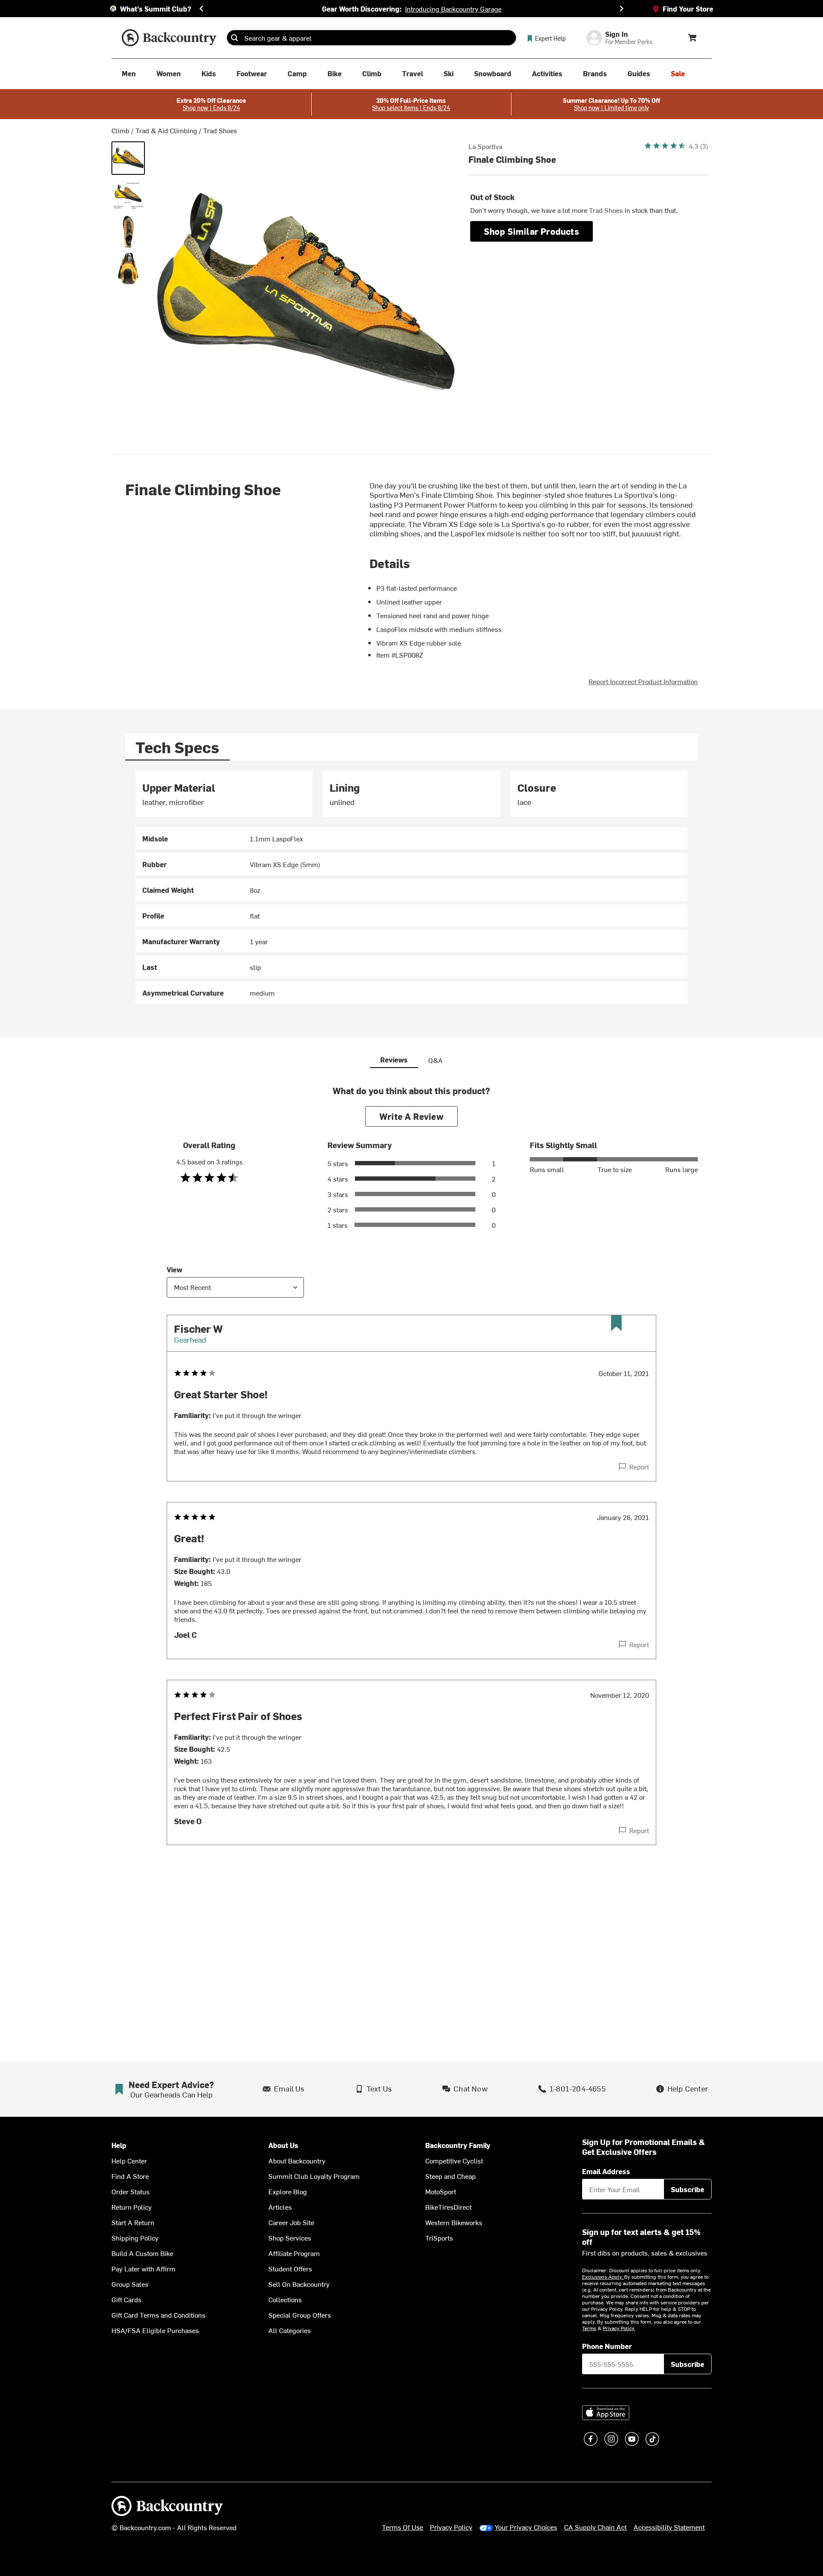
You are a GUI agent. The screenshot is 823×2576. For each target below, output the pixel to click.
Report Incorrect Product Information (643, 681)
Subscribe (688, 2189)
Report (639, 1466)
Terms (589, 2328)
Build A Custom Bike (142, 2253)
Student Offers (290, 2268)
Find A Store (130, 2176)
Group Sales (130, 2284)
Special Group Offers (300, 2315)
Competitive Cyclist (454, 2160)
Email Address (606, 2171)
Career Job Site (291, 2222)
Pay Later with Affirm (143, 2268)
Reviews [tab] (394, 1059)
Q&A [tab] (436, 1060)
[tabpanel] (411, 887)
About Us (283, 2145)
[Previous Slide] (201, 9)
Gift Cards (126, 2299)
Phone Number (607, 2346)
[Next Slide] (622, 9)
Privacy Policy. (619, 2328)
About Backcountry (297, 2160)
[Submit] (234, 38)
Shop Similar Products (532, 231)
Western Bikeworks (454, 2222)
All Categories (290, 2330)
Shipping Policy (135, 2238)
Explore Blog (288, 2191)
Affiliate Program (294, 2253)
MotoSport (441, 2191)
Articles (280, 2207)
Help (119, 2145)
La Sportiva (485, 146)
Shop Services (290, 2238)
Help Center (129, 2160)
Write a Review (411, 1116)
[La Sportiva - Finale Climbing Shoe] (128, 158)
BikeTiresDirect (448, 2207)
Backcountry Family (458, 2145)
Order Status (131, 2191)
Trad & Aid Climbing (166, 130)
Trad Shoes (220, 130)
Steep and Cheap (451, 2176)
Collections (285, 2299)
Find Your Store (688, 9)
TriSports (439, 2238)
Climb (120, 130)
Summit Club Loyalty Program (314, 2176)
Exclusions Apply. (603, 2277)
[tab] (177, 747)
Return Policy (132, 2207)
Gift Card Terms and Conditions (158, 2315)
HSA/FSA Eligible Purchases (155, 2330)
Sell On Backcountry (299, 2284)
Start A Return (133, 2222)
